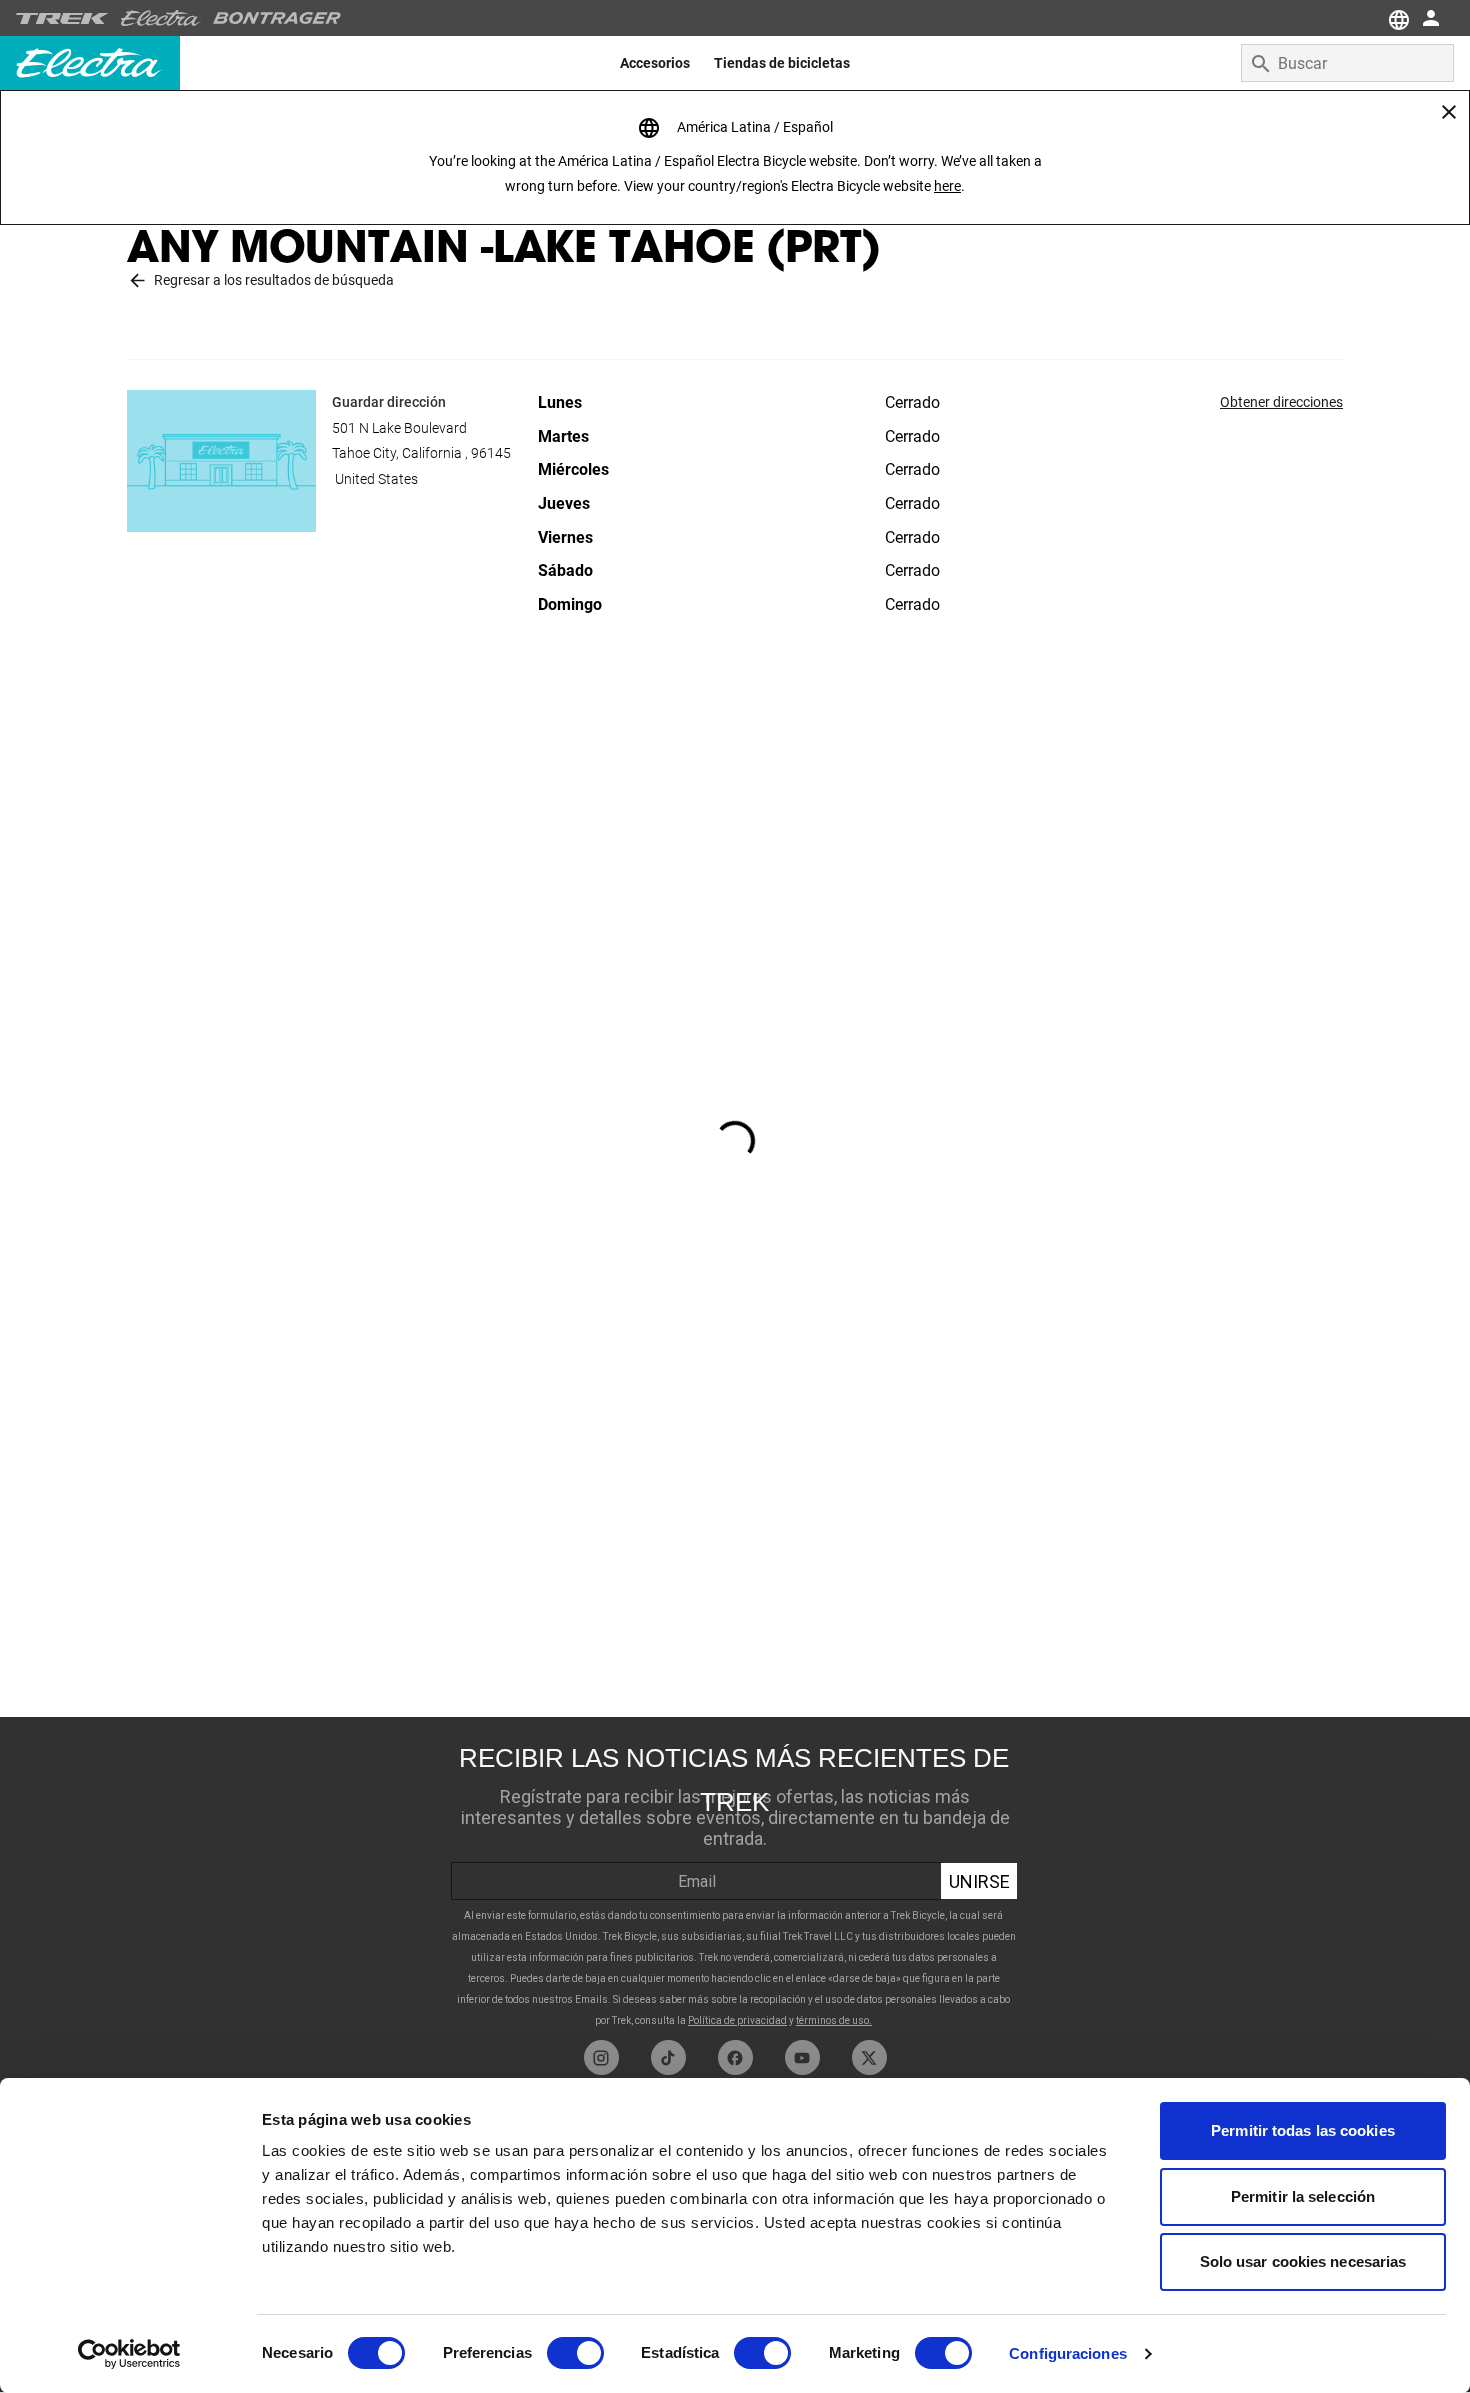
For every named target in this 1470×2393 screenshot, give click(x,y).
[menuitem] (655, 63)
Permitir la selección (1303, 2196)
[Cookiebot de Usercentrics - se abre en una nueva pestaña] (129, 2354)
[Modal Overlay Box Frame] (735, 1878)
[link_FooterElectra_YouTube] (802, 2057)
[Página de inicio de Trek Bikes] (62, 18)
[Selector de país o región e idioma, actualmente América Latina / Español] (1396, 18)
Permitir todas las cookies (1303, 2130)
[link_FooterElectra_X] (869, 2057)
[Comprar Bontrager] (277, 18)
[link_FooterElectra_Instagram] (601, 2057)
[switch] (575, 2353)
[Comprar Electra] (161, 18)
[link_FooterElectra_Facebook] (735, 2057)
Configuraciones (1068, 2353)
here (947, 186)
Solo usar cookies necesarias (1303, 2261)
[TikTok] (668, 2057)
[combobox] (1347, 63)
